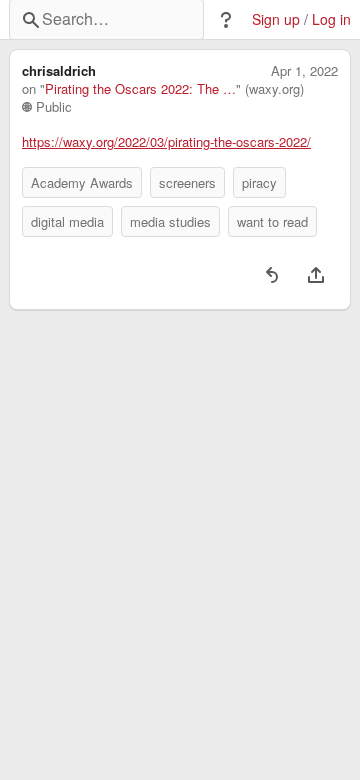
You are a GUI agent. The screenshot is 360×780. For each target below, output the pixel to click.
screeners (187, 182)
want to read (272, 221)
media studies (170, 221)
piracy (259, 182)
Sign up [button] (276, 19)
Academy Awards (82, 182)
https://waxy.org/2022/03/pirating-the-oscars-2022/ (166, 142)
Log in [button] (331, 19)
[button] (226, 20)
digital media (67, 221)
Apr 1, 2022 (304, 71)
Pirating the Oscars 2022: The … (140, 89)
